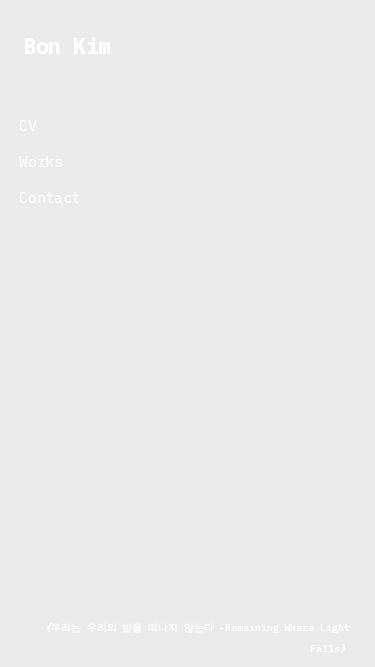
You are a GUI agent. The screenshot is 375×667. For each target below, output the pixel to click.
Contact (45, 197)
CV (23, 125)
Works (36, 161)
